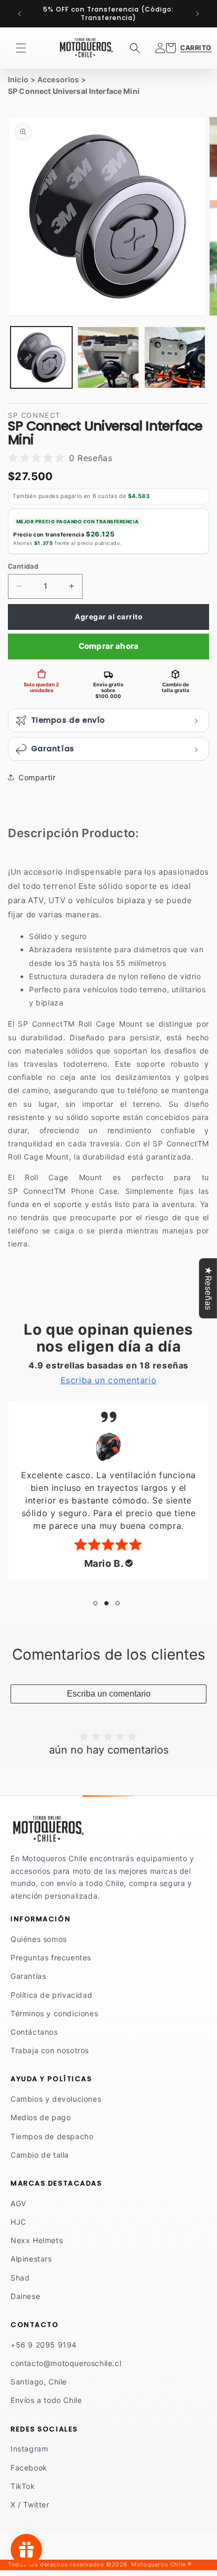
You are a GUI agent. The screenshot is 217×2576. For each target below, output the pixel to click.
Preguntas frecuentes (51, 1957)
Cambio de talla (40, 2155)
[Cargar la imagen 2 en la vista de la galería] (108, 357)
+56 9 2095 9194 (44, 2345)
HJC (18, 2222)
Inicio (18, 79)
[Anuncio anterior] (19, 14)
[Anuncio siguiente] (198, 14)
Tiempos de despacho (52, 2136)
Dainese (25, 2296)
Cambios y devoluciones (56, 2099)
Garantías (28, 1976)
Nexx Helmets (37, 2240)
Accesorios (58, 79)
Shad (20, 2278)
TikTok (23, 2486)
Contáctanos (34, 2032)
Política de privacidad (51, 1995)
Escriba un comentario (109, 1694)
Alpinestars (31, 2259)
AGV (18, 2203)
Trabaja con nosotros (50, 2050)
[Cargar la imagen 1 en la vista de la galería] (41, 357)
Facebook (29, 2468)
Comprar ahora (109, 646)
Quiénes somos (39, 1939)
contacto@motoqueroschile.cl (66, 2363)
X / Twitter (30, 2505)
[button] (21, 48)
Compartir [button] (37, 777)
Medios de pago (41, 2117)
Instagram (29, 2449)
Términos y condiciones (54, 2013)
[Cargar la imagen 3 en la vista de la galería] (175, 357)
